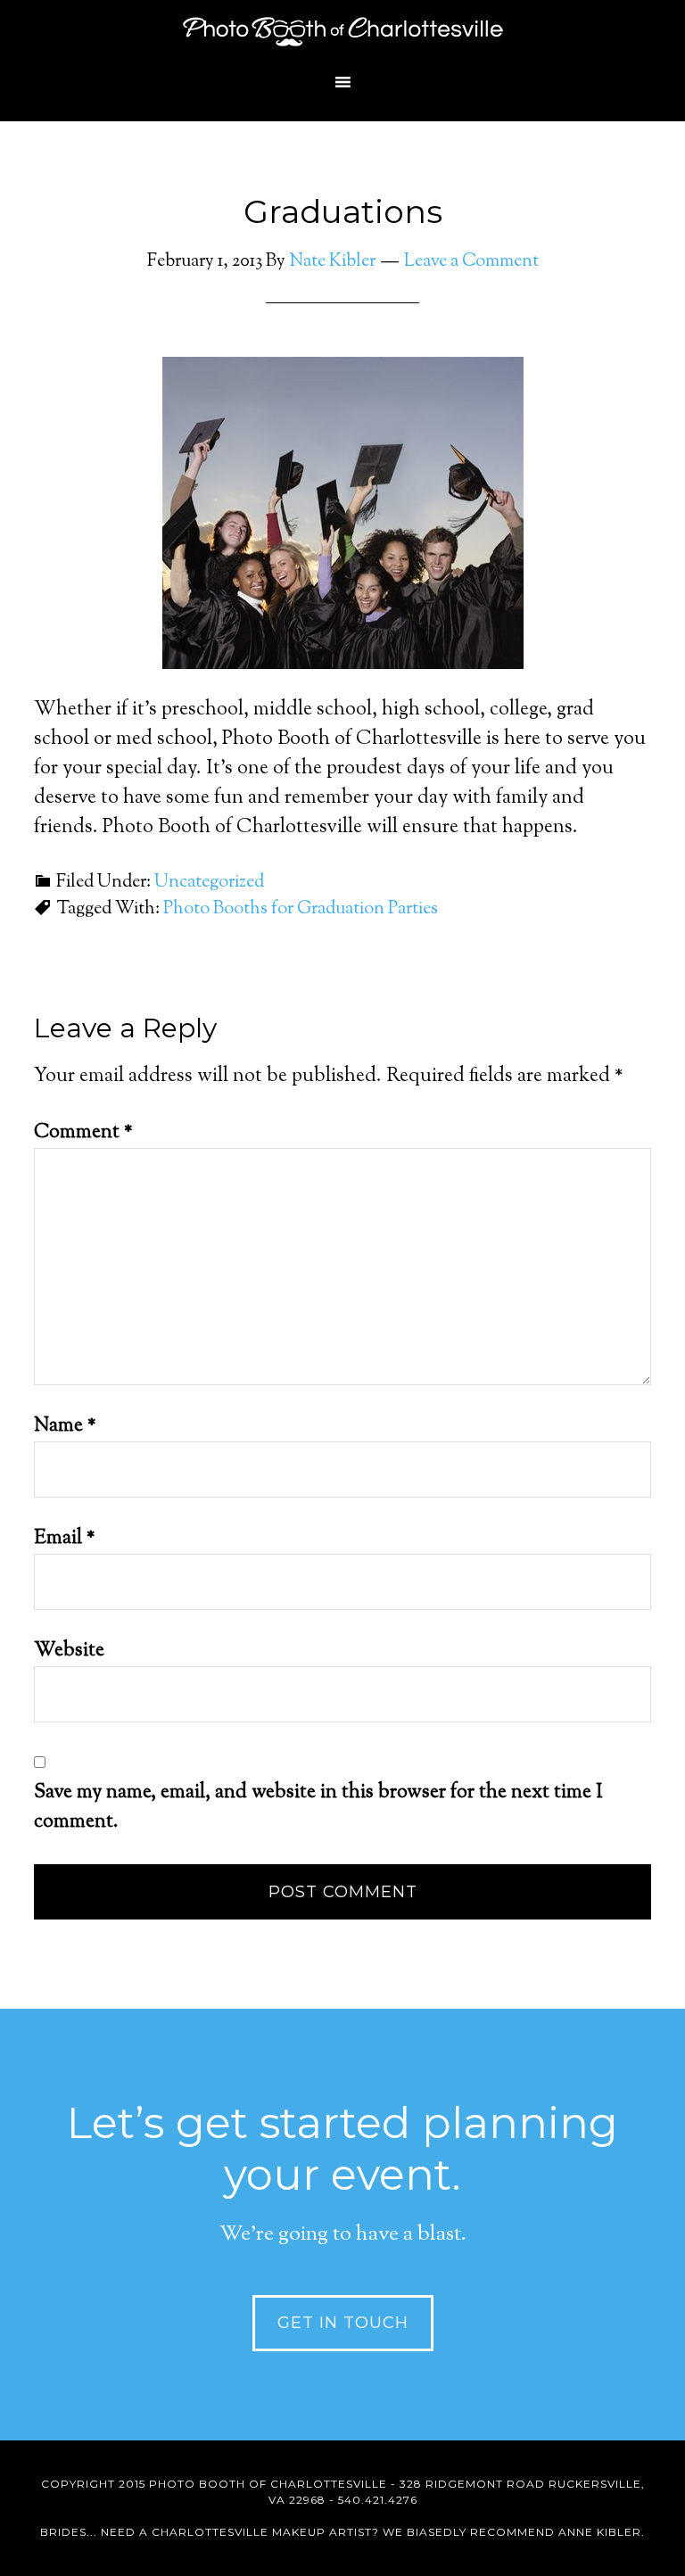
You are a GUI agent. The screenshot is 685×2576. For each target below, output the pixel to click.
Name (65, 1426)
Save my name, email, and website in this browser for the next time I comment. (318, 1808)
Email (65, 1539)
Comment (83, 1133)
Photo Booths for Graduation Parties (301, 909)
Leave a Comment (471, 262)
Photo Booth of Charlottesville (342, 31)
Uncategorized (209, 883)
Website (69, 1651)
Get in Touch (343, 2323)
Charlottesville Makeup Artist (262, 2532)
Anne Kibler (600, 2532)
